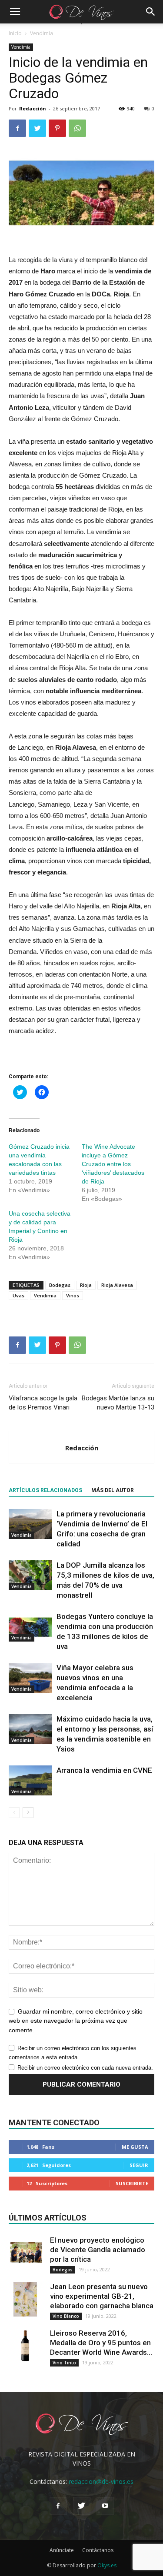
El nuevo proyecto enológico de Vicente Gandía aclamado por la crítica (98, 2250)
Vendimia (42, 33)
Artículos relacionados (45, 1490)
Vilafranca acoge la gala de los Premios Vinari (43, 1403)
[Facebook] (58, 2506)
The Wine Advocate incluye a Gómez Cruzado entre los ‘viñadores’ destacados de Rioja (113, 1164)
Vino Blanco (66, 2316)
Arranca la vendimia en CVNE (104, 1770)
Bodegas (60, 1285)
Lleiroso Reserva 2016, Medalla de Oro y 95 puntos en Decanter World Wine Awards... (101, 2343)
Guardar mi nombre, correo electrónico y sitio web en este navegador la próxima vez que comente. (76, 2021)
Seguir (139, 2165)
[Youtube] (105, 2506)
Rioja (86, 1285)
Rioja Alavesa (117, 1285)
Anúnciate (62, 2550)
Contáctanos (98, 2550)
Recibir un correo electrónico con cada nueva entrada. (85, 2068)
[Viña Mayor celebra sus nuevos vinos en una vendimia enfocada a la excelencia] (30, 1678)
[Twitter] (82, 2506)
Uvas (18, 1295)
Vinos (73, 1295)
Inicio (15, 33)
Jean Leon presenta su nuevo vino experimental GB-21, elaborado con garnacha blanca (102, 2296)
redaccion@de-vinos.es (101, 2481)
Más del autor (113, 1490)
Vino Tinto (64, 2363)
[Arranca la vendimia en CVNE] (30, 1780)
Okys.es (107, 2565)
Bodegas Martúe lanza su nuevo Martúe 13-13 (118, 1403)
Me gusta (135, 2147)
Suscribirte (132, 2183)
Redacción (33, 108)
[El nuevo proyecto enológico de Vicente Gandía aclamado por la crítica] (26, 2253)
